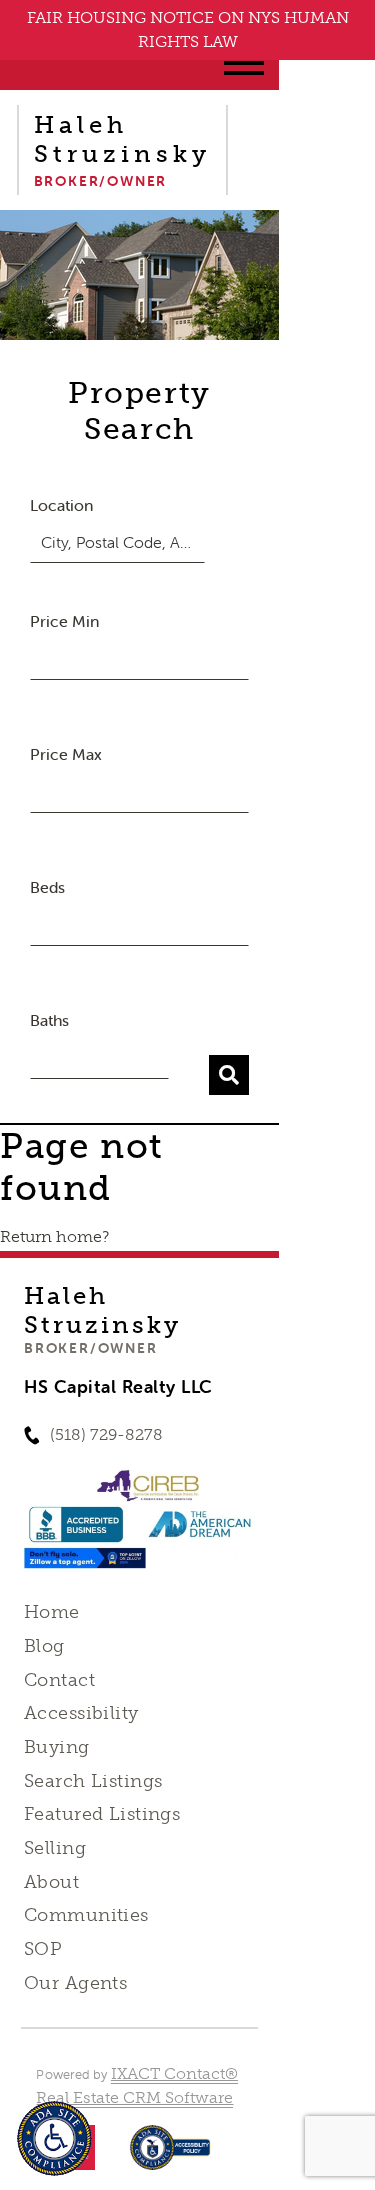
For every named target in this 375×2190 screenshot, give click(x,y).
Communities (86, 1915)
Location (61, 505)
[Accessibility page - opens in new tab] (170, 2157)
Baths (49, 1020)
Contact (59, 1680)
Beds (47, 887)
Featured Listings (102, 1814)
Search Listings (93, 1781)
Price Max (66, 754)
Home (52, 1612)
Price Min (64, 621)
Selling (55, 1848)
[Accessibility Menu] (54, 2138)
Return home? (54, 1236)
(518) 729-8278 (106, 1434)
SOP (43, 1949)
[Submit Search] (229, 1075)
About (51, 1882)
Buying (57, 1747)
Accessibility (81, 1713)
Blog (44, 1646)
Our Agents (75, 1983)
